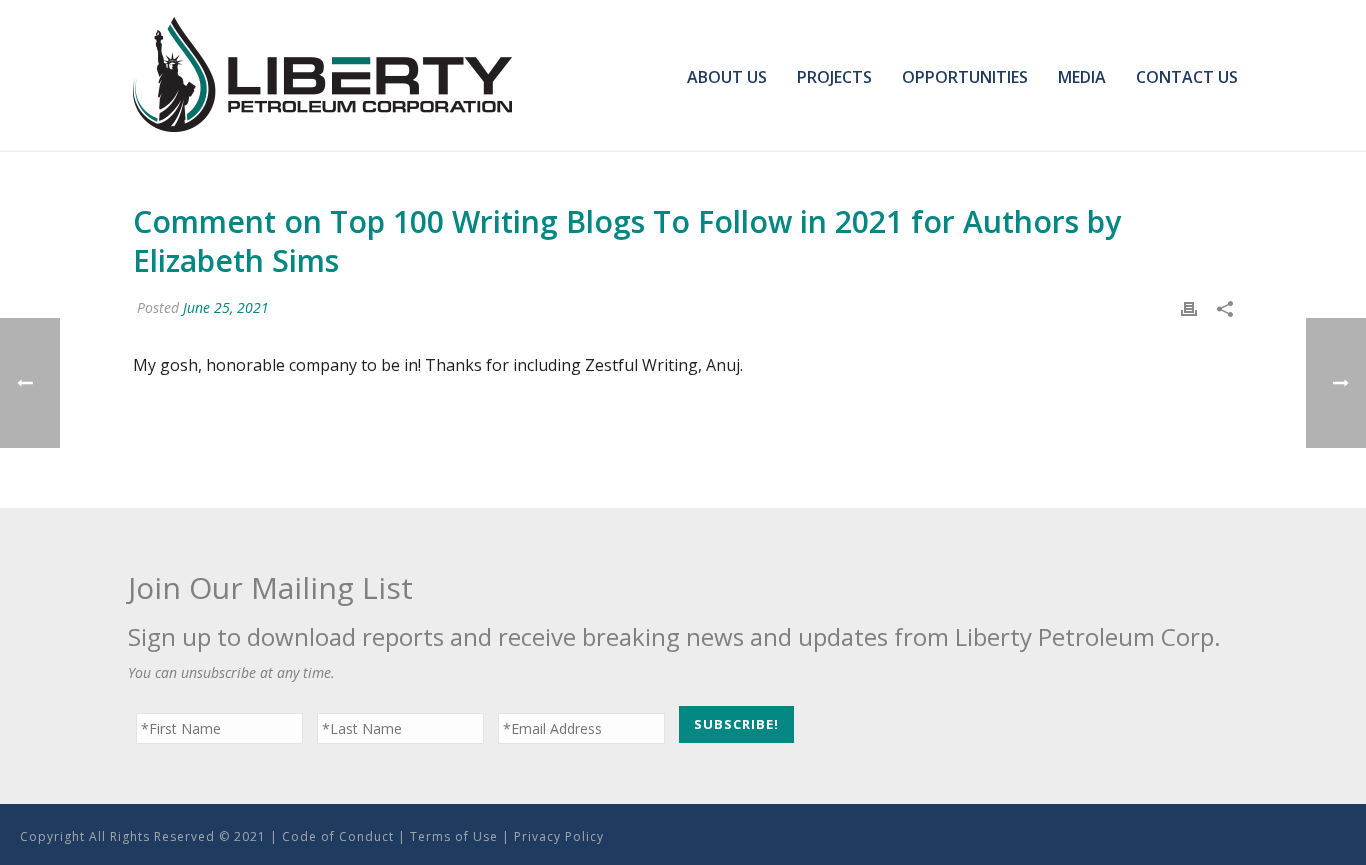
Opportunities (965, 77)
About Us (727, 77)
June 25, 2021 (226, 307)
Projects (834, 77)
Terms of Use (454, 836)
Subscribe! (736, 724)
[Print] (1189, 307)
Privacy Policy (559, 836)
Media (1082, 77)
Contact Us (1187, 77)
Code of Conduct (338, 836)
